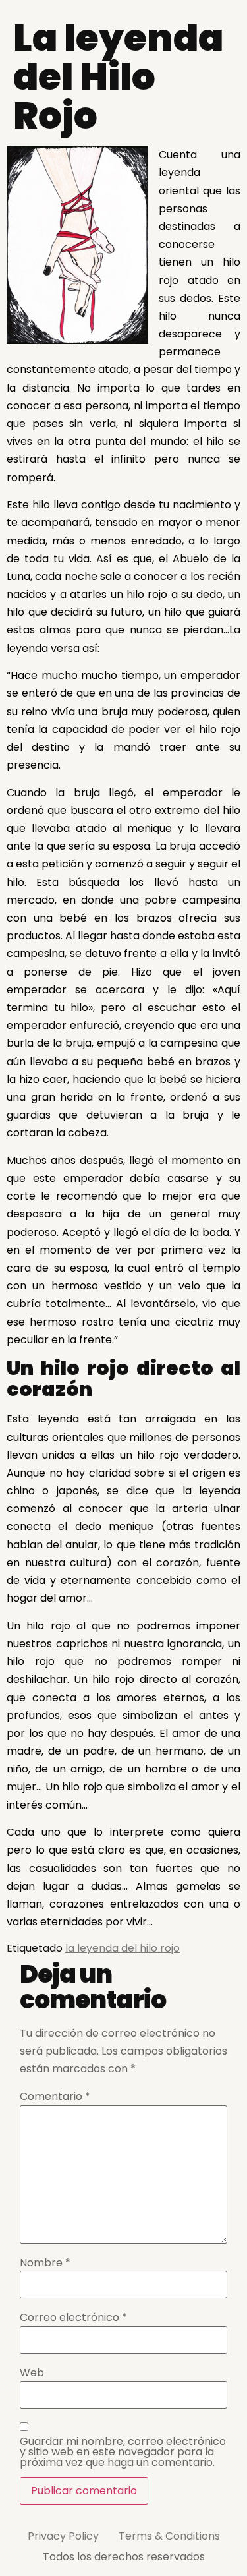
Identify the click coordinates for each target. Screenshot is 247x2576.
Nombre (45, 2263)
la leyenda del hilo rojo (123, 1948)
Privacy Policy (63, 2536)
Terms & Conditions (169, 2536)
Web (32, 2373)
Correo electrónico (73, 2318)
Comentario (55, 2097)
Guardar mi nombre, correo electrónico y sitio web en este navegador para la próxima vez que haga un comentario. (123, 2452)
